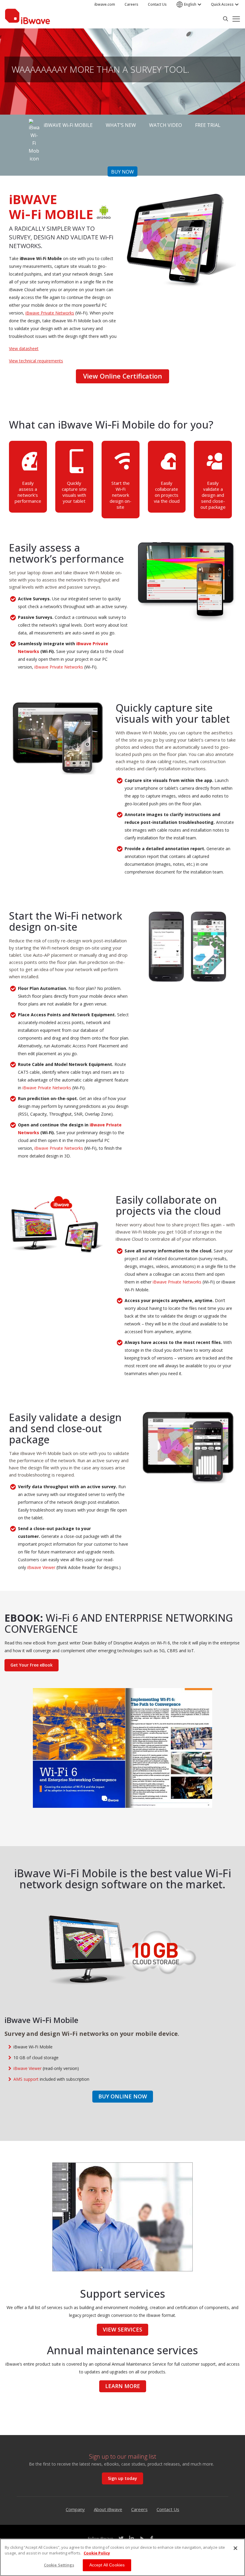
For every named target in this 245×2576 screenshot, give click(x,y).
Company (75, 2509)
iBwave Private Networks (50, 313)
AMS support (26, 2079)
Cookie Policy (97, 2553)
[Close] (235, 2548)
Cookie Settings (59, 2565)
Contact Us (168, 2509)
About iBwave (108, 2509)
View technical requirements (36, 361)
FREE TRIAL (208, 125)
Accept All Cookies (107, 2565)
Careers (139, 2509)
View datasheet (24, 348)
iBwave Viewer (41, 1567)
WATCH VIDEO (166, 125)
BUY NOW (122, 172)
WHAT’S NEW (121, 125)
